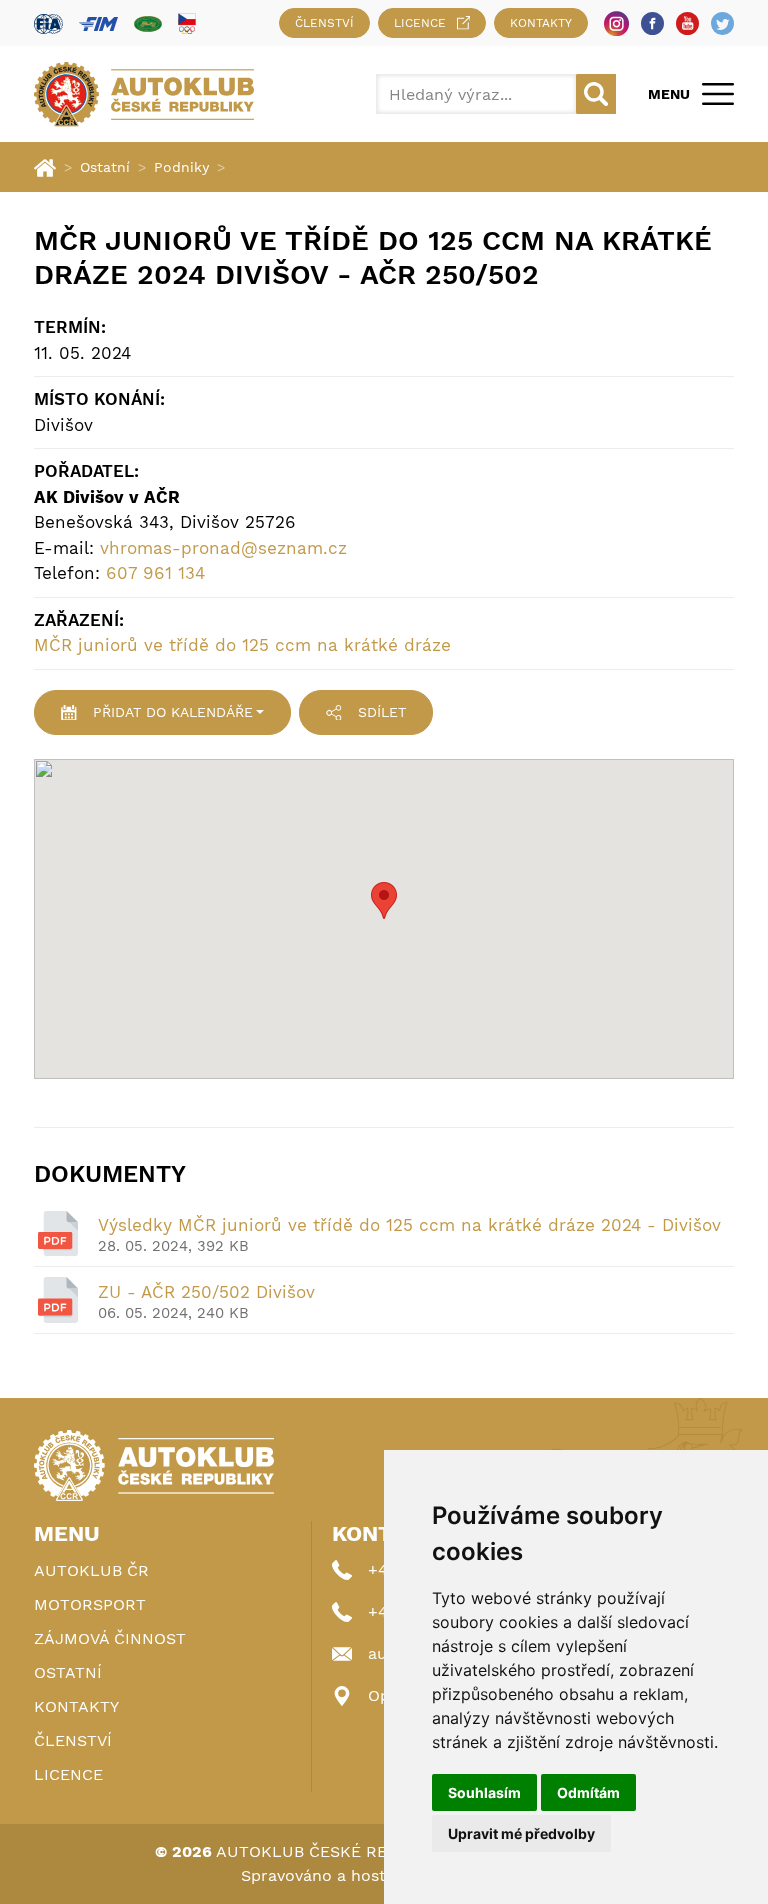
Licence (420, 23)
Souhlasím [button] (484, 1792)
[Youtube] (687, 23)
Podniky (181, 167)
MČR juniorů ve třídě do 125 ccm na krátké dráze (242, 645)
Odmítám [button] (588, 1792)
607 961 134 (155, 573)
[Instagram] (616, 23)
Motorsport (90, 1604)
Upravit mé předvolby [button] (521, 1833)
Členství (324, 23)
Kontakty (541, 23)
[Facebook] (652, 23)
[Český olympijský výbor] (187, 23)
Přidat (173, 712)
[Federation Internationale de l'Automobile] (48, 23)
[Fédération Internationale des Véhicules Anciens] (148, 23)
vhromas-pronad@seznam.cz (223, 548)
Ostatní (105, 167)
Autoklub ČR (91, 1570)
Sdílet (382, 712)
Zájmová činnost (110, 1638)
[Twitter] (722, 23)
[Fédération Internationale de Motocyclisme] (98, 23)
